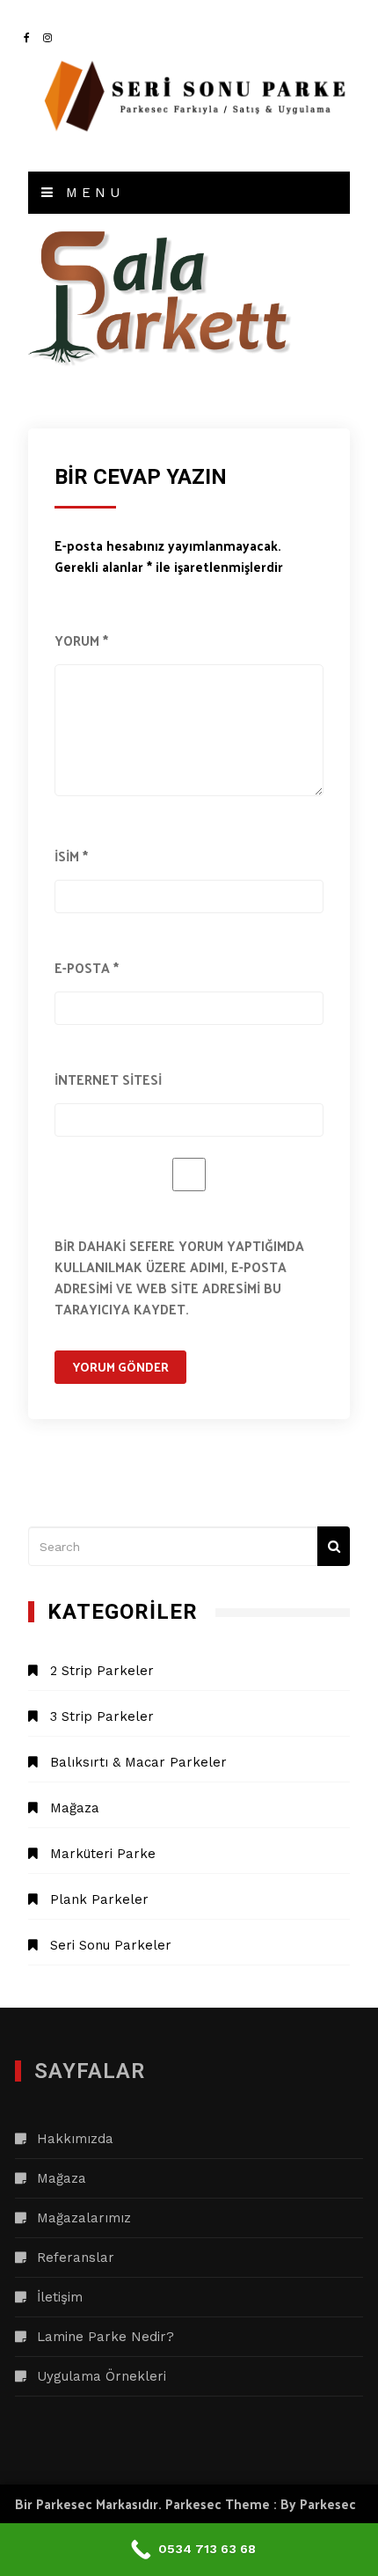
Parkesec (328, 2503)
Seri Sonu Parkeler (111, 1945)
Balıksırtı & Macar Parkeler (138, 1762)
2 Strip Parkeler (102, 1671)
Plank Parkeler (99, 1899)
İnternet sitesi (108, 1079)
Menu (91, 193)
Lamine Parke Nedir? (105, 2337)
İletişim (60, 2297)
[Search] (334, 1546)
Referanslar (76, 2258)
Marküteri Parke (103, 1854)
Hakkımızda (75, 2139)
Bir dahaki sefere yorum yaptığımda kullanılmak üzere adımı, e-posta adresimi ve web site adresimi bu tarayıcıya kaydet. (179, 1277)
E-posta (87, 967)
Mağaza (75, 1808)
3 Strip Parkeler (102, 1716)
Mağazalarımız (84, 2218)
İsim (71, 856)
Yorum (81, 640)
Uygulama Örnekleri (102, 2376)
